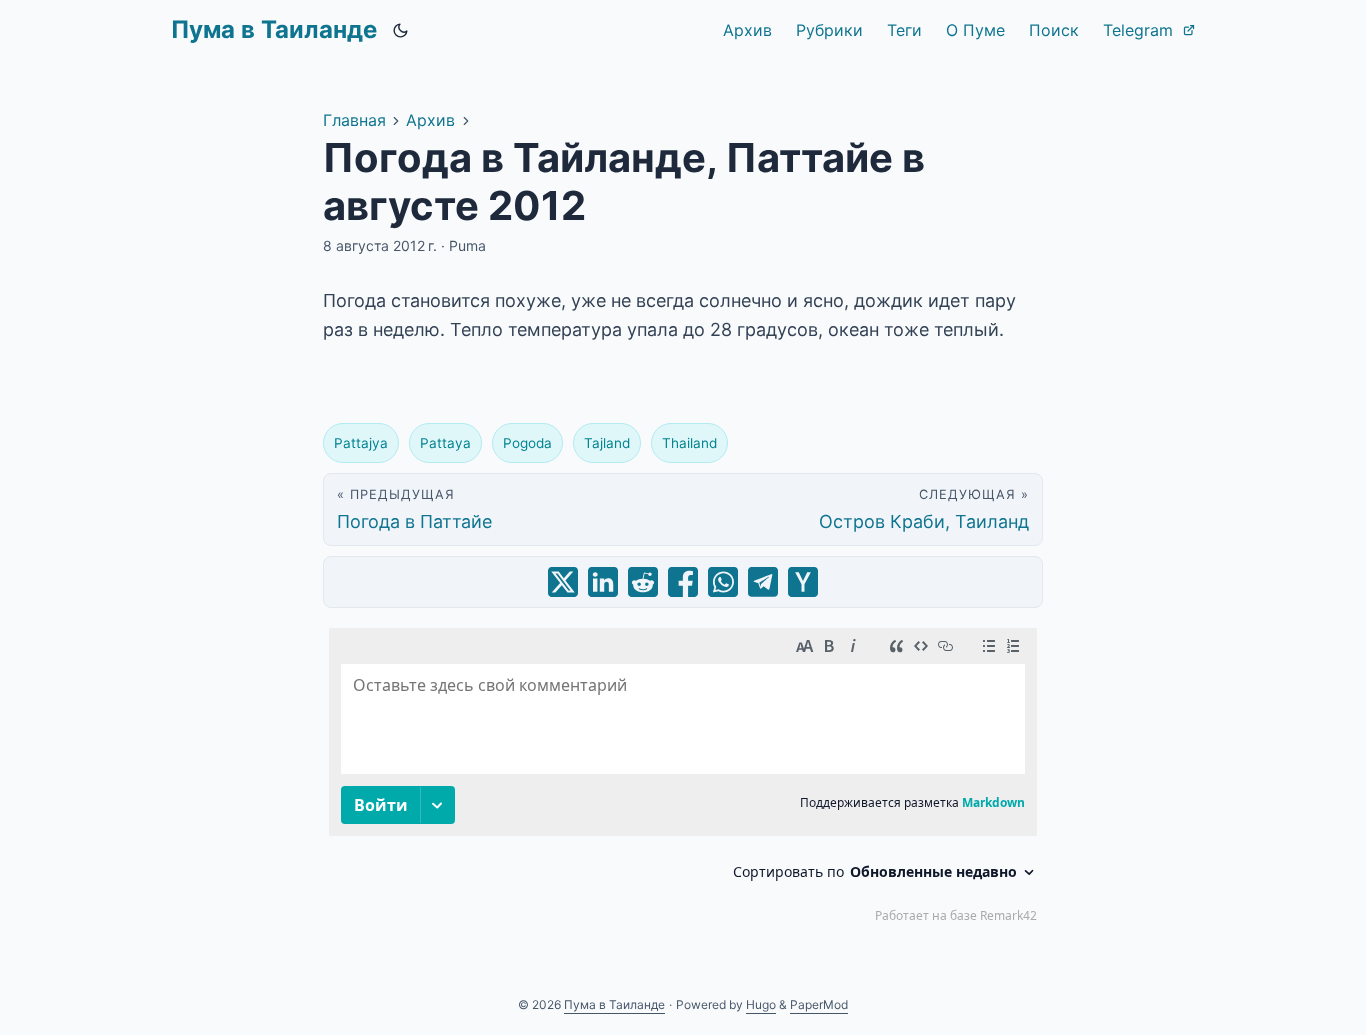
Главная (354, 120)
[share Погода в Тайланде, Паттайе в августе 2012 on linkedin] (603, 582)
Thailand (689, 443)
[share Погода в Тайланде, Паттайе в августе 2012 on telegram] (763, 582)
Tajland (607, 443)
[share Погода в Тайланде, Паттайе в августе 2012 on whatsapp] (723, 582)
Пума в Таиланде (274, 29)
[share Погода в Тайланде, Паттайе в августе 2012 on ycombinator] (803, 582)
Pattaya (445, 443)
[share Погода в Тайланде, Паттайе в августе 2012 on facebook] (683, 582)
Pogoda (527, 443)
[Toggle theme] (401, 30)
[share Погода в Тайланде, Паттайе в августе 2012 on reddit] (643, 582)
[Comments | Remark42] (683, 780)
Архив (430, 120)
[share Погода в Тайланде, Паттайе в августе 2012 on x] (563, 582)
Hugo (761, 1004)
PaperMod (819, 1004)
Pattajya (361, 443)
